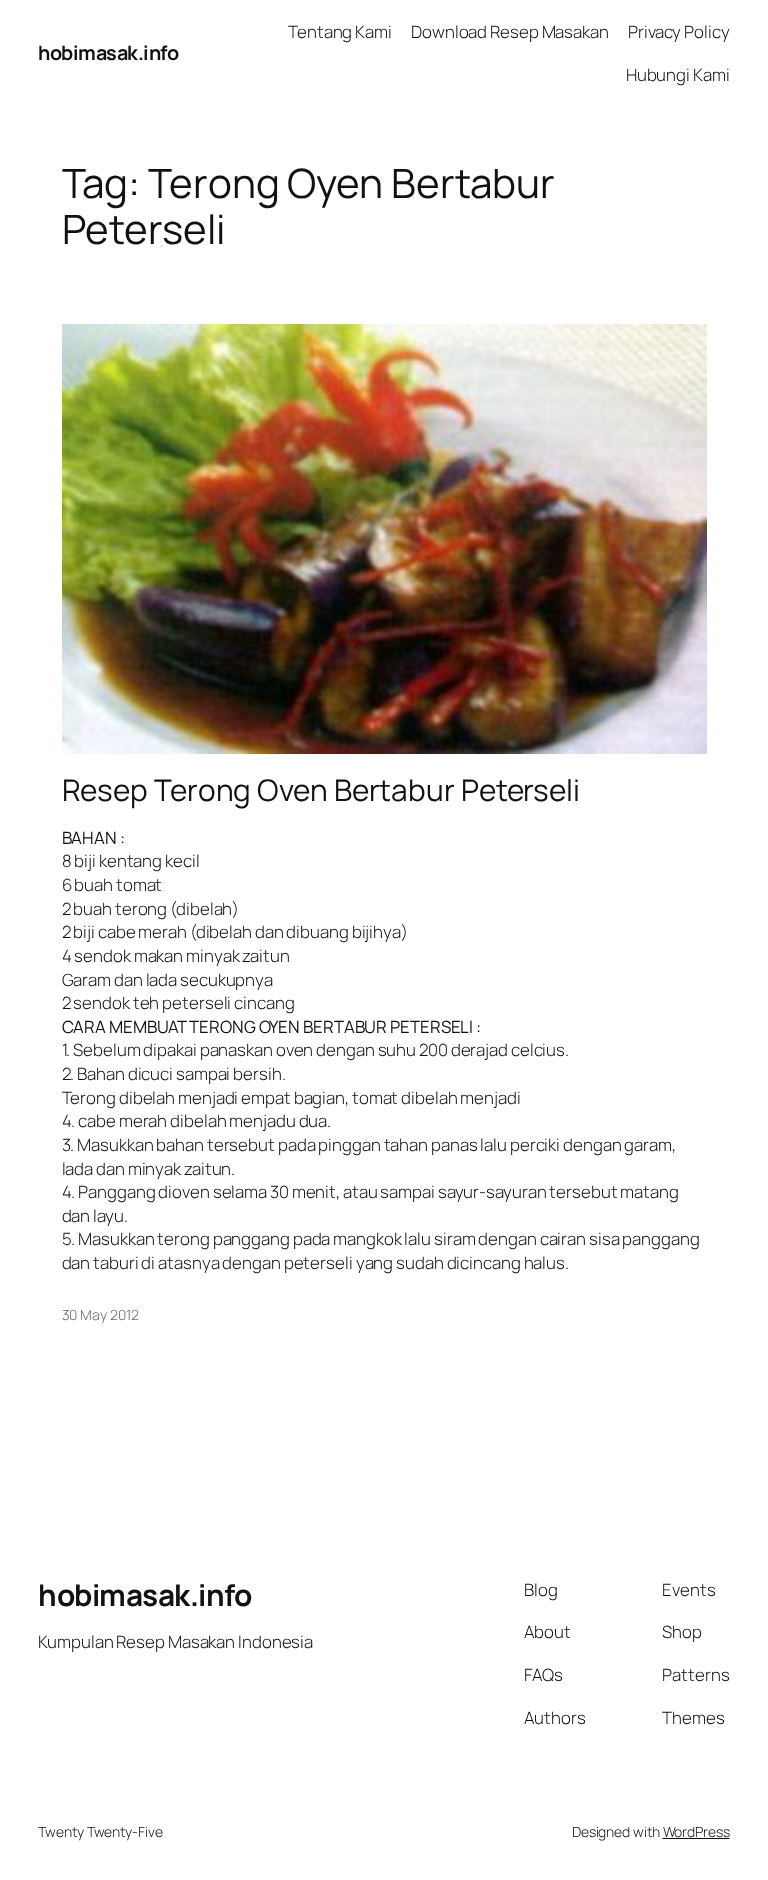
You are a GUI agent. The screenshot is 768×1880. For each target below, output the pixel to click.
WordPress (696, 1831)
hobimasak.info (108, 52)
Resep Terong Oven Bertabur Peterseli (321, 789)
